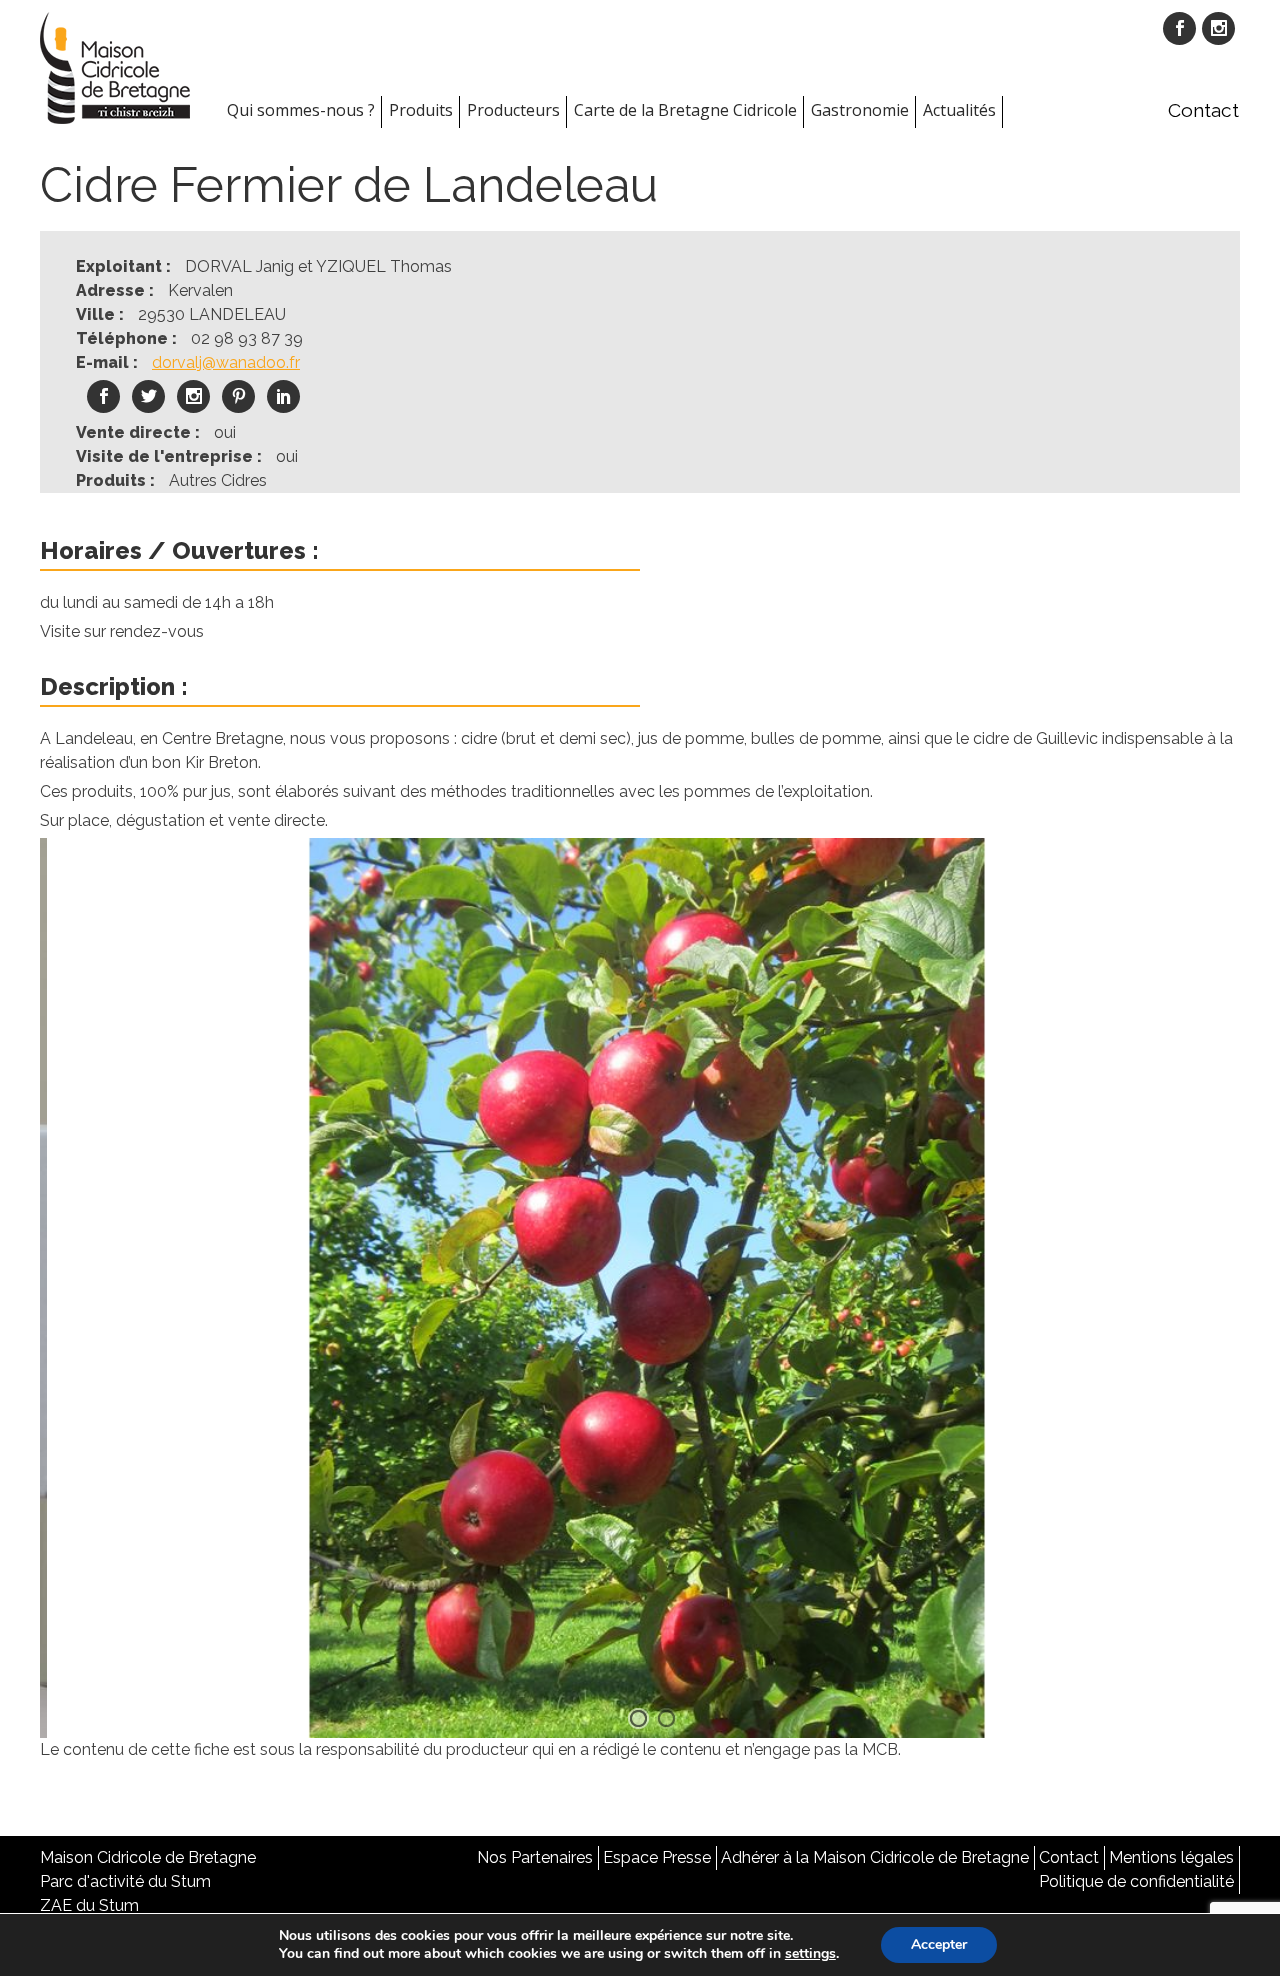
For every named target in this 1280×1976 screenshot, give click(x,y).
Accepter (939, 1944)
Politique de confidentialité (1136, 1881)
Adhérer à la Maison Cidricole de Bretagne (875, 1857)
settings (810, 1954)
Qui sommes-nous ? (301, 110)
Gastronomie (860, 110)
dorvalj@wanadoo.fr (226, 362)
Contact (1203, 110)
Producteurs (513, 110)
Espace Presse (657, 1857)
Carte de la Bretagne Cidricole (685, 110)
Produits (421, 110)
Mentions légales (1171, 1857)
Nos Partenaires (535, 1857)
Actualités (959, 110)
